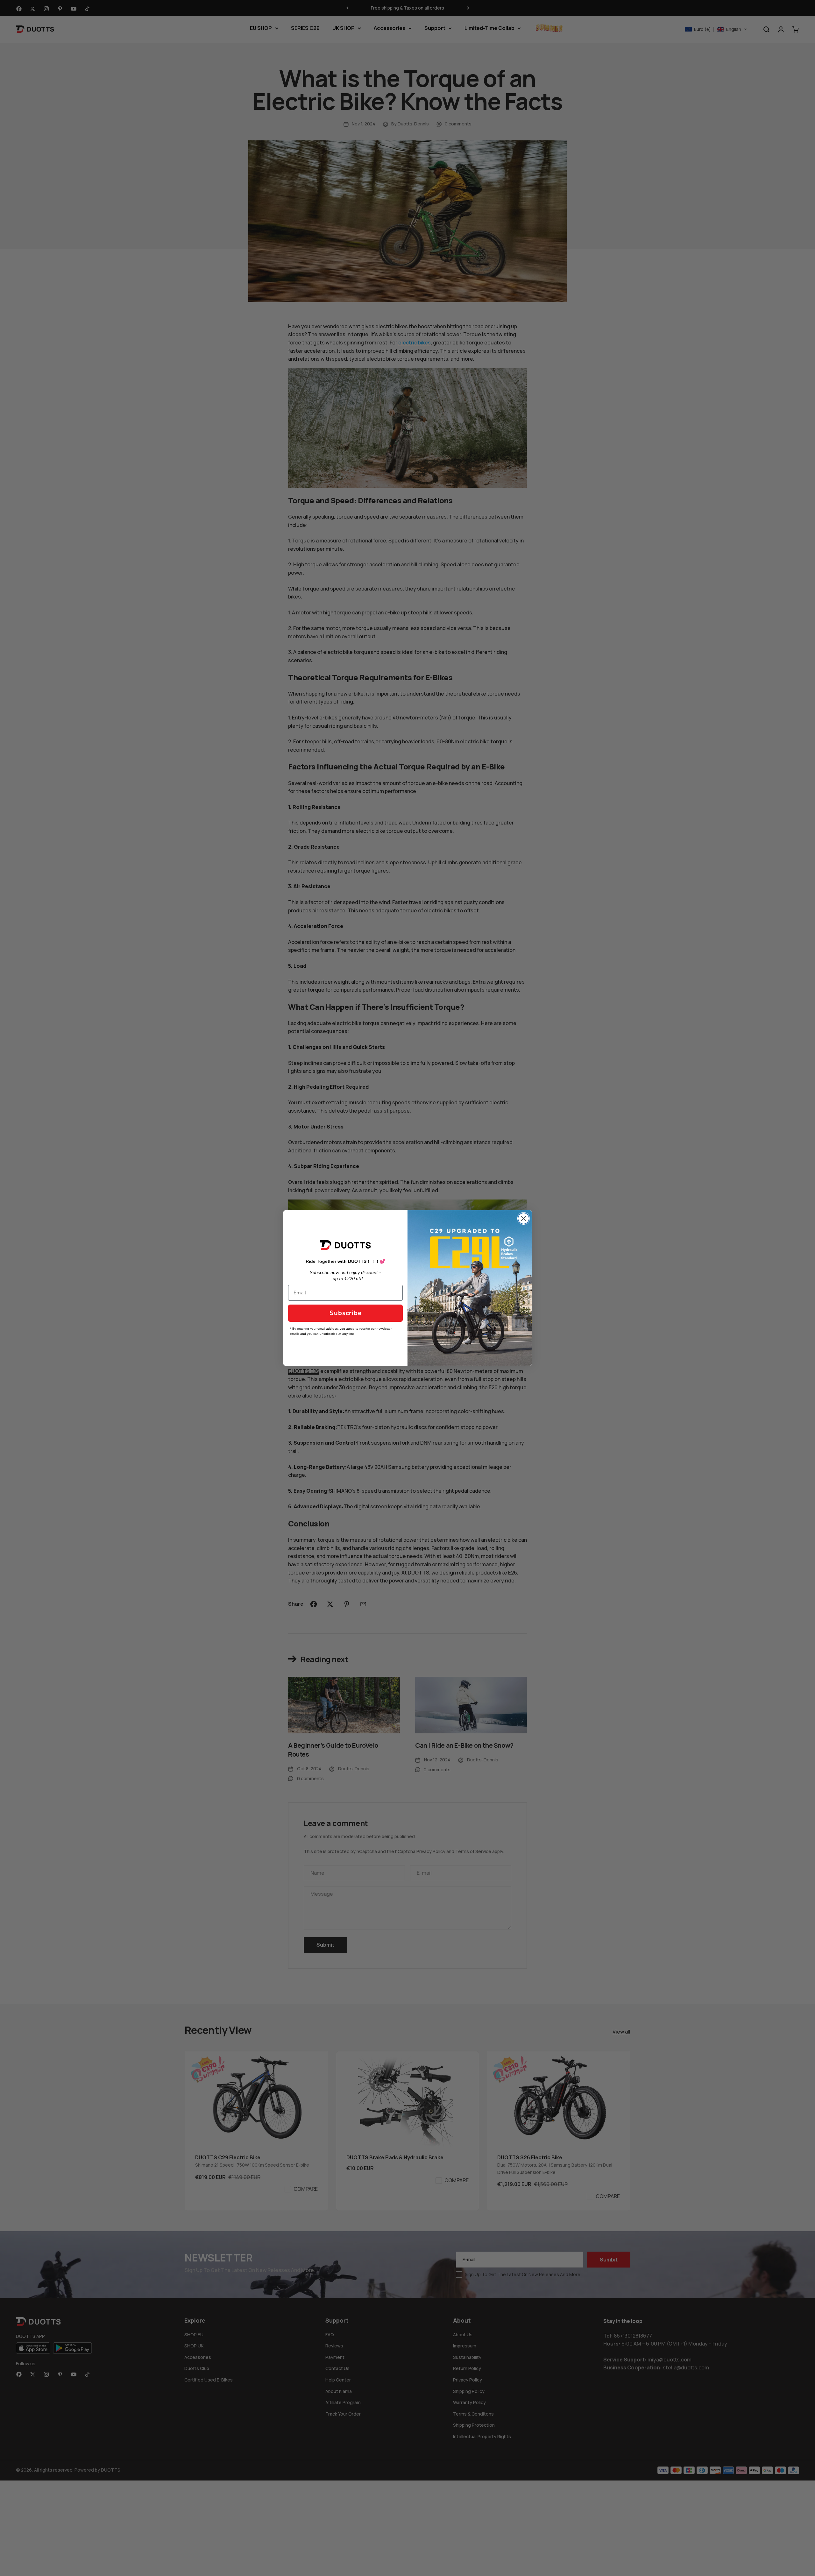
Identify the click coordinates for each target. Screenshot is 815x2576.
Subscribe (346, 1313)
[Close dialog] (524, 1218)
